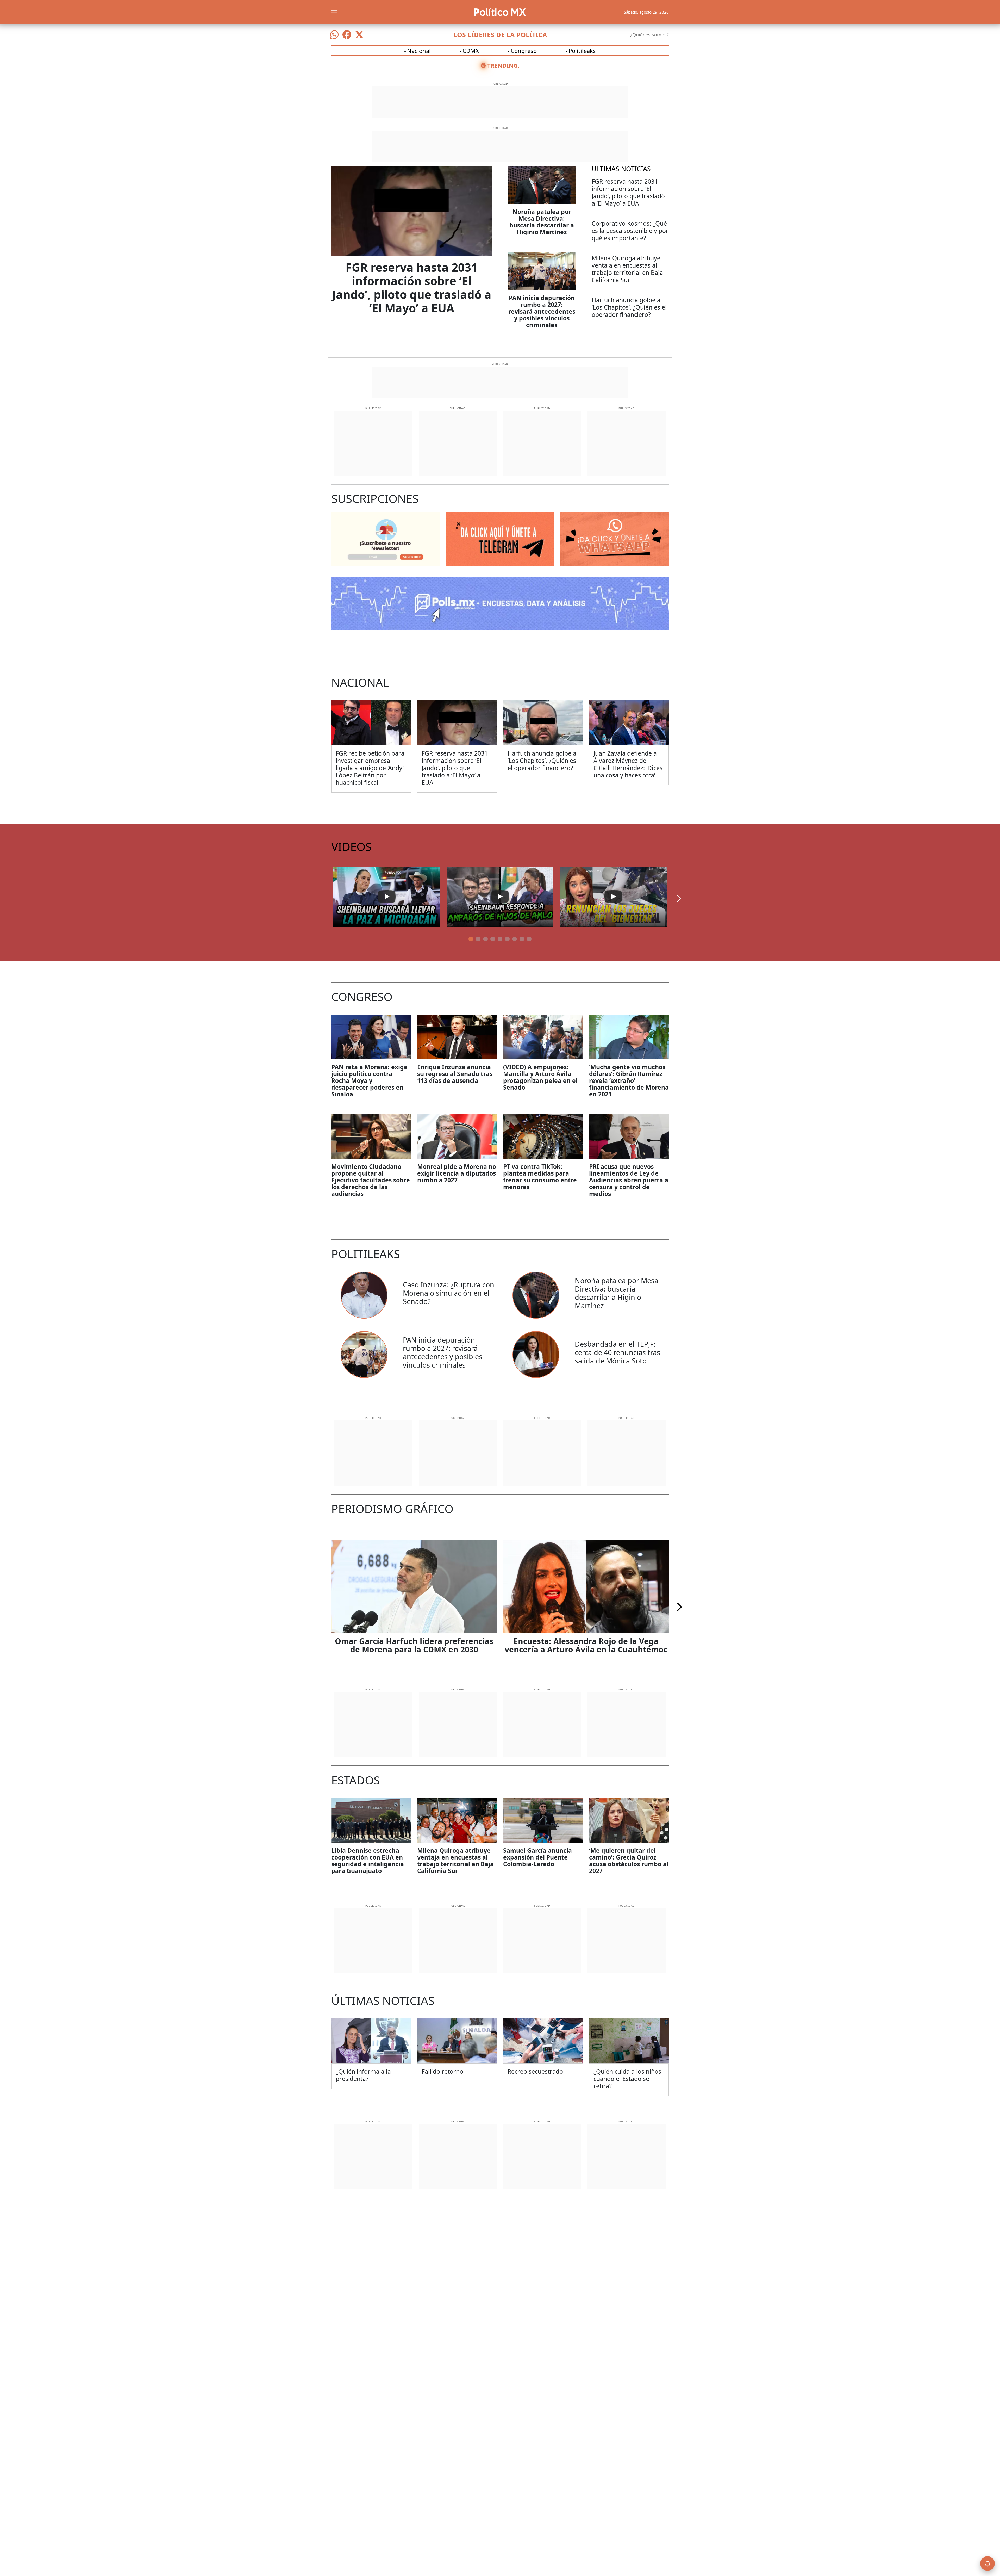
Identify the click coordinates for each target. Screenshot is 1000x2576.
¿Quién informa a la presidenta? (363, 2075)
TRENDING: (503, 65)
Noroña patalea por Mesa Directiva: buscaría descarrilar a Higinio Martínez (542, 222)
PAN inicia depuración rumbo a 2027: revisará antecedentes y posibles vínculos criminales (542, 311)
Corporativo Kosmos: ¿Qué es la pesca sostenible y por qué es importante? (630, 231)
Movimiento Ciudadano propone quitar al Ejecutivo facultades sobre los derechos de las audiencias (371, 1180)
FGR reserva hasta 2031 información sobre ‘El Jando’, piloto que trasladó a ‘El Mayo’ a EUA (412, 288)
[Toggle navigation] (334, 12)
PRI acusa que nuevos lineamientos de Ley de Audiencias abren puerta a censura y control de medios (629, 1180)
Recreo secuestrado (535, 2071)
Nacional (419, 51)
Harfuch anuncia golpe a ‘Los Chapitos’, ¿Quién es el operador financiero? (629, 307)
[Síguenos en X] (359, 35)
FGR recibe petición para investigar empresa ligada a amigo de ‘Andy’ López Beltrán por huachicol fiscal (370, 768)
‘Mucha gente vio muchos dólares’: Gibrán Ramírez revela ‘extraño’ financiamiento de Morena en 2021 (629, 1080)
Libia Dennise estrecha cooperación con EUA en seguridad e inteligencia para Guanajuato (368, 1861)
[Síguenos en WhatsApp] (334, 35)
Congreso (524, 51)
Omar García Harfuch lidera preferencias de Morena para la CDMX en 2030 (414, 1645)
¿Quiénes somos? (649, 35)
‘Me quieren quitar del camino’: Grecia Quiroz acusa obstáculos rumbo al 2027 (629, 1861)
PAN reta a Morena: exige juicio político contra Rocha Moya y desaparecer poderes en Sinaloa (369, 1080)
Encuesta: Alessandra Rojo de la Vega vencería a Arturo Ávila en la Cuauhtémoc (586, 1645)
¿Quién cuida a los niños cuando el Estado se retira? (627, 2079)
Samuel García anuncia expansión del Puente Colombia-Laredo (537, 1857)
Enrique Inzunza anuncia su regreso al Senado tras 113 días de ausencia (455, 1074)
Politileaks (582, 51)
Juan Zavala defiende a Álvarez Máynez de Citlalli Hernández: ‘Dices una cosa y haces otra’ (628, 764)
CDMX (471, 51)
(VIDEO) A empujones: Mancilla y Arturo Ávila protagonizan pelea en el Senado (540, 1077)
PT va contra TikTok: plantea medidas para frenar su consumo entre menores (540, 1177)
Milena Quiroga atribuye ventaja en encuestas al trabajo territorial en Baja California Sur (627, 269)
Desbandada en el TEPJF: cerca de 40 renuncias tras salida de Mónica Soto (617, 1352)
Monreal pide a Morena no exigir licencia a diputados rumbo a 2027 (457, 1173)
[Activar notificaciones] (988, 2563)
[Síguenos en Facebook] (347, 35)
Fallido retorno (442, 2071)
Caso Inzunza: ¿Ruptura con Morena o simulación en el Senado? (449, 1293)
